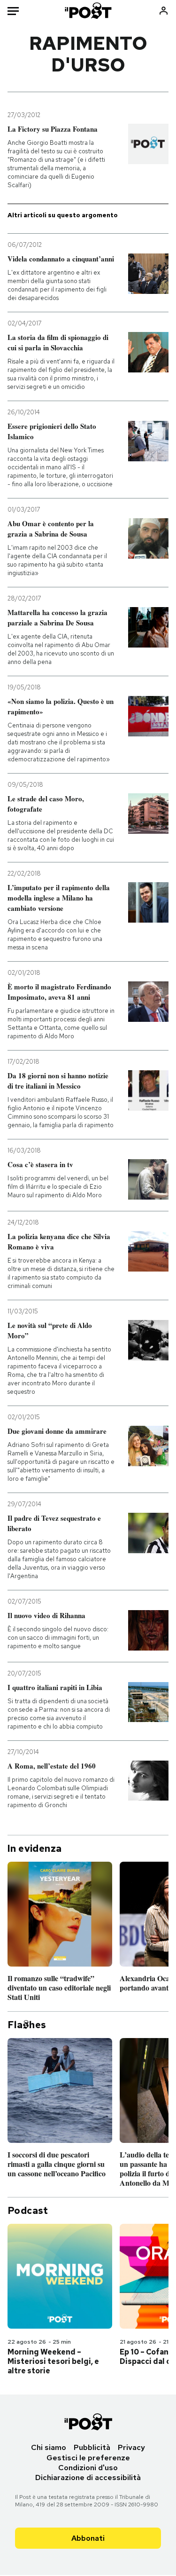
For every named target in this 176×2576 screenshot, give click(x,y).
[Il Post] (88, 11)
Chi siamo (49, 2447)
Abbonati (88, 2538)
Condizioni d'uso (88, 2468)
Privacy (131, 2447)
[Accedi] (164, 11)
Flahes (27, 2025)
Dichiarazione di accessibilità (88, 2477)
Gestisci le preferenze (88, 2458)
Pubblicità (92, 2447)
